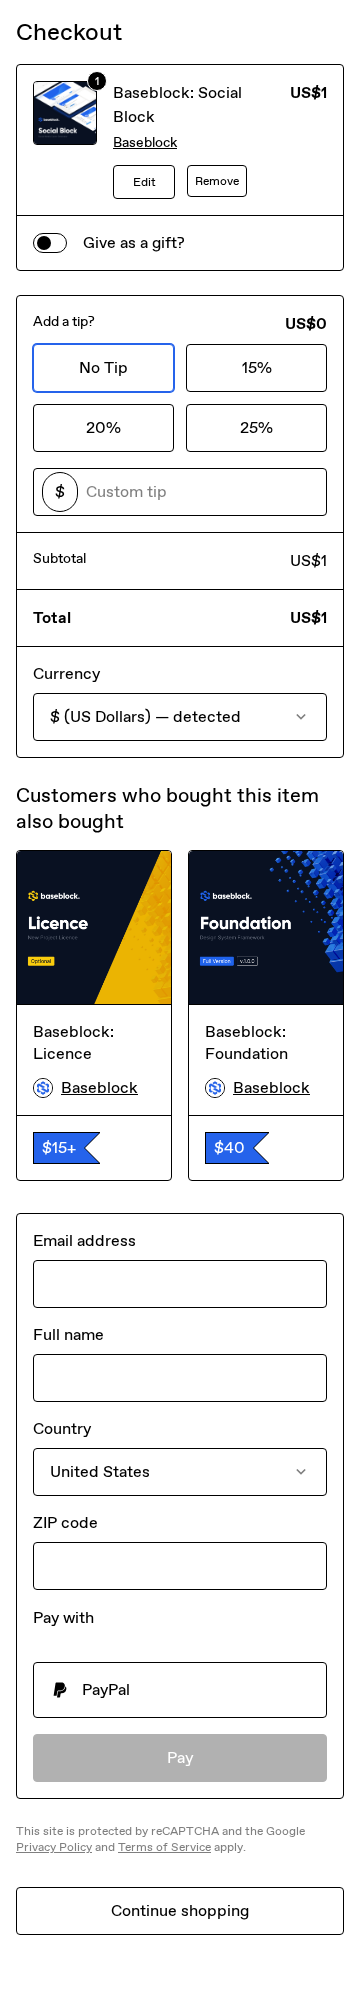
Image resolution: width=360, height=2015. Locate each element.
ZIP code (65, 1522)
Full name (68, 1334)
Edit (144, 182)
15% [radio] (257, 367)
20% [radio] (103, 427)
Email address (84, 1240)
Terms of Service (164, 1847)
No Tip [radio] (103, 367)
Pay (180, 1757)
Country (62, 1428)
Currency (66, 673)
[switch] (50, 243)
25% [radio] (256, 427)
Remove (217, 181)
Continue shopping (180, 1910)
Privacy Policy (54, 1847)
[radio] (180, 1690)
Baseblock (145, 142)
